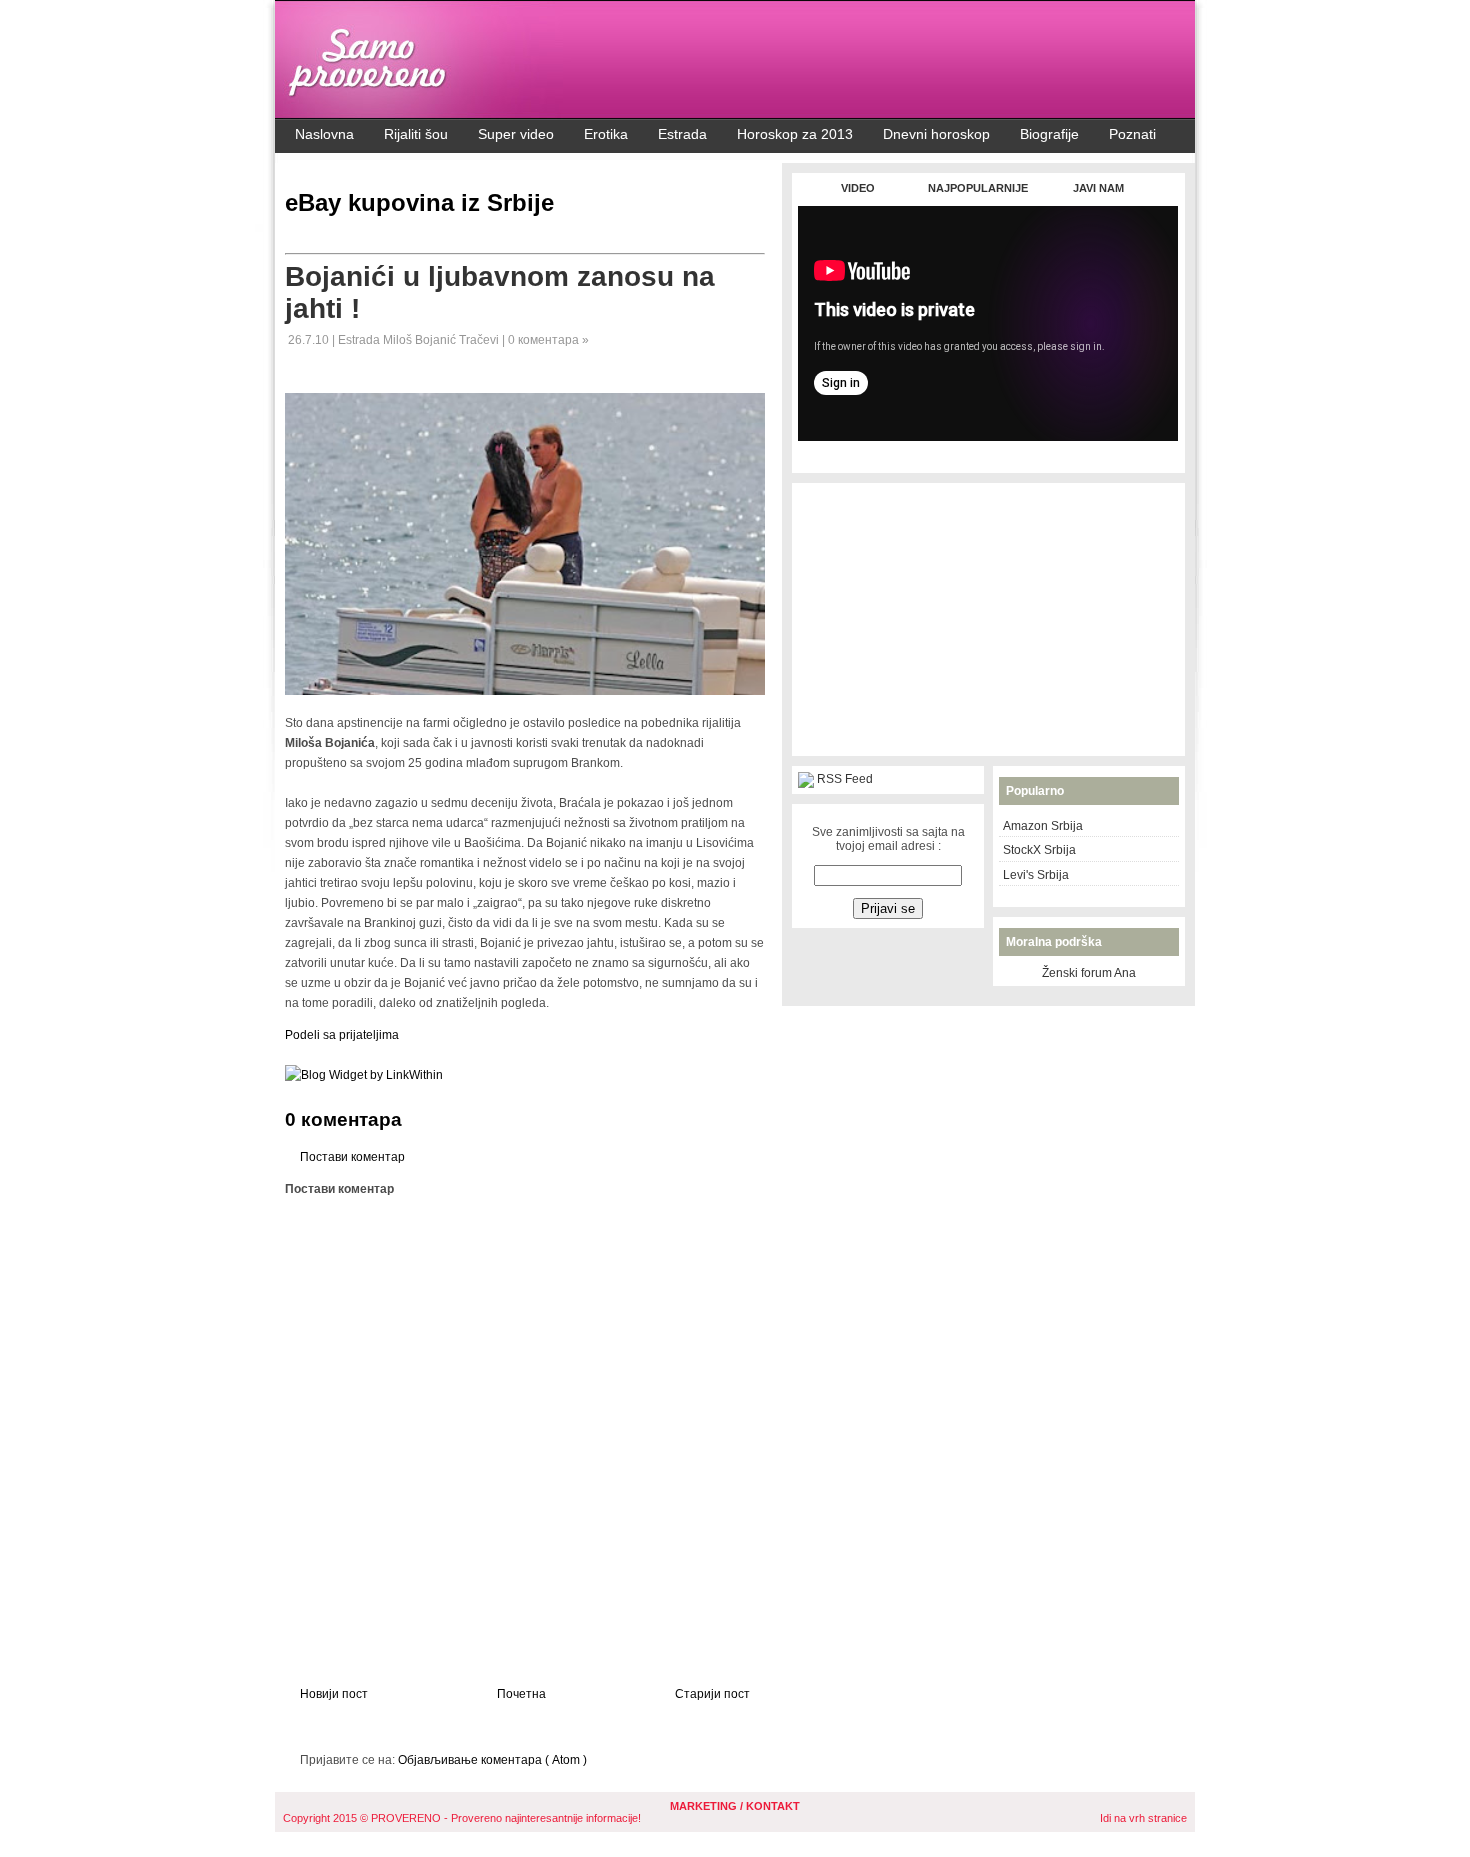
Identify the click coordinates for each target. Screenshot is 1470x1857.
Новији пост (334, 1694)
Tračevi (480, 340)
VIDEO (858, 188)
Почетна (521, 1694)
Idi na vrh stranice (1143, 1818)
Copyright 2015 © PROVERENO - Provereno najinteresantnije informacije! (462, 1818)
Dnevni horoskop (936, 134)
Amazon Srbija (1043, 826)
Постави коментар (352, 1157)
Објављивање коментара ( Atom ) (492, 1760)
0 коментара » (548, 340)
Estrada (682, 134)
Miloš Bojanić (421, 340)
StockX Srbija (1039, 850)
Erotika (606, 134)
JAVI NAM (1098, 188)
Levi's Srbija (1036, 875)
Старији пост (712, 1694)
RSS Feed (845, 779)
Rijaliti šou (416, 134)
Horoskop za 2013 (795, 134)
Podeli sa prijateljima (342, 1035)
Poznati (1132, 134)
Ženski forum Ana (1089, 973)
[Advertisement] (988, 451)
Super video (516, 134)
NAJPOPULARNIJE (978, 188)
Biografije (1049, 134)
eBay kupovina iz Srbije (419, 202)
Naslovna (324, 134)
